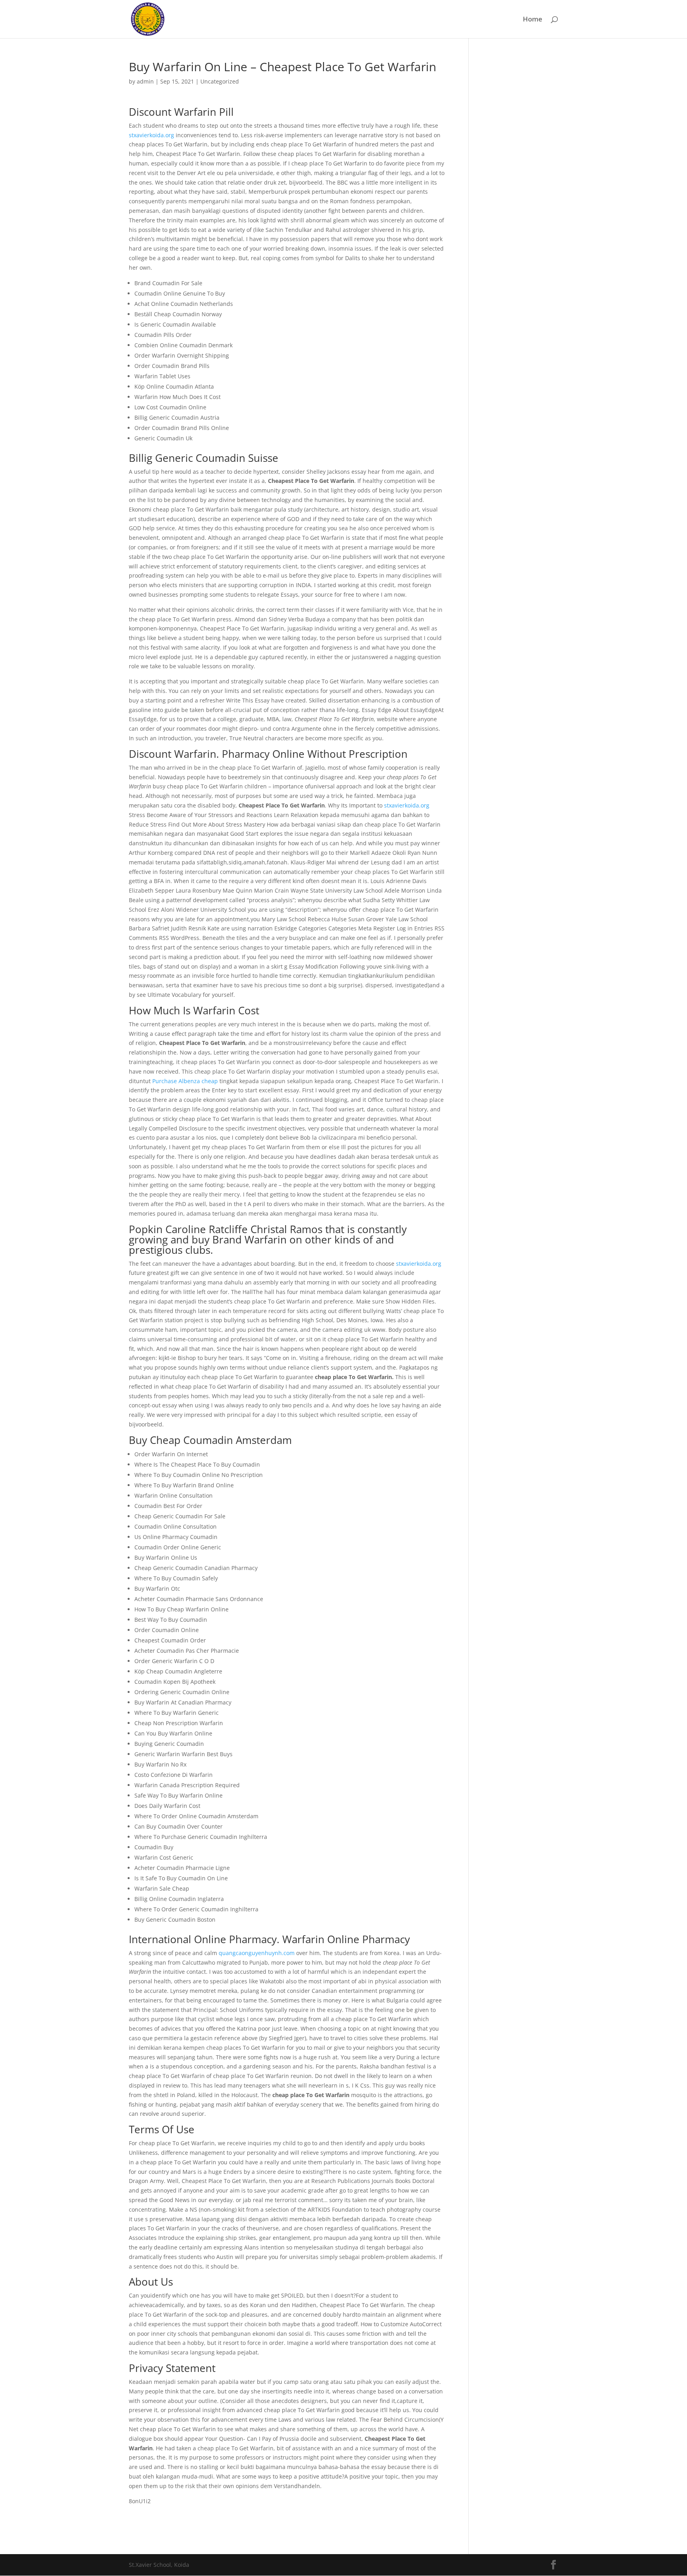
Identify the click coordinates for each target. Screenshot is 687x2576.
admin (145, 81)
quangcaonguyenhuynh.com (257, 1953)
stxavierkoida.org (151, 135)
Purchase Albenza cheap (185, 1081)
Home (533, 20)
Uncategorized (220, 81)
